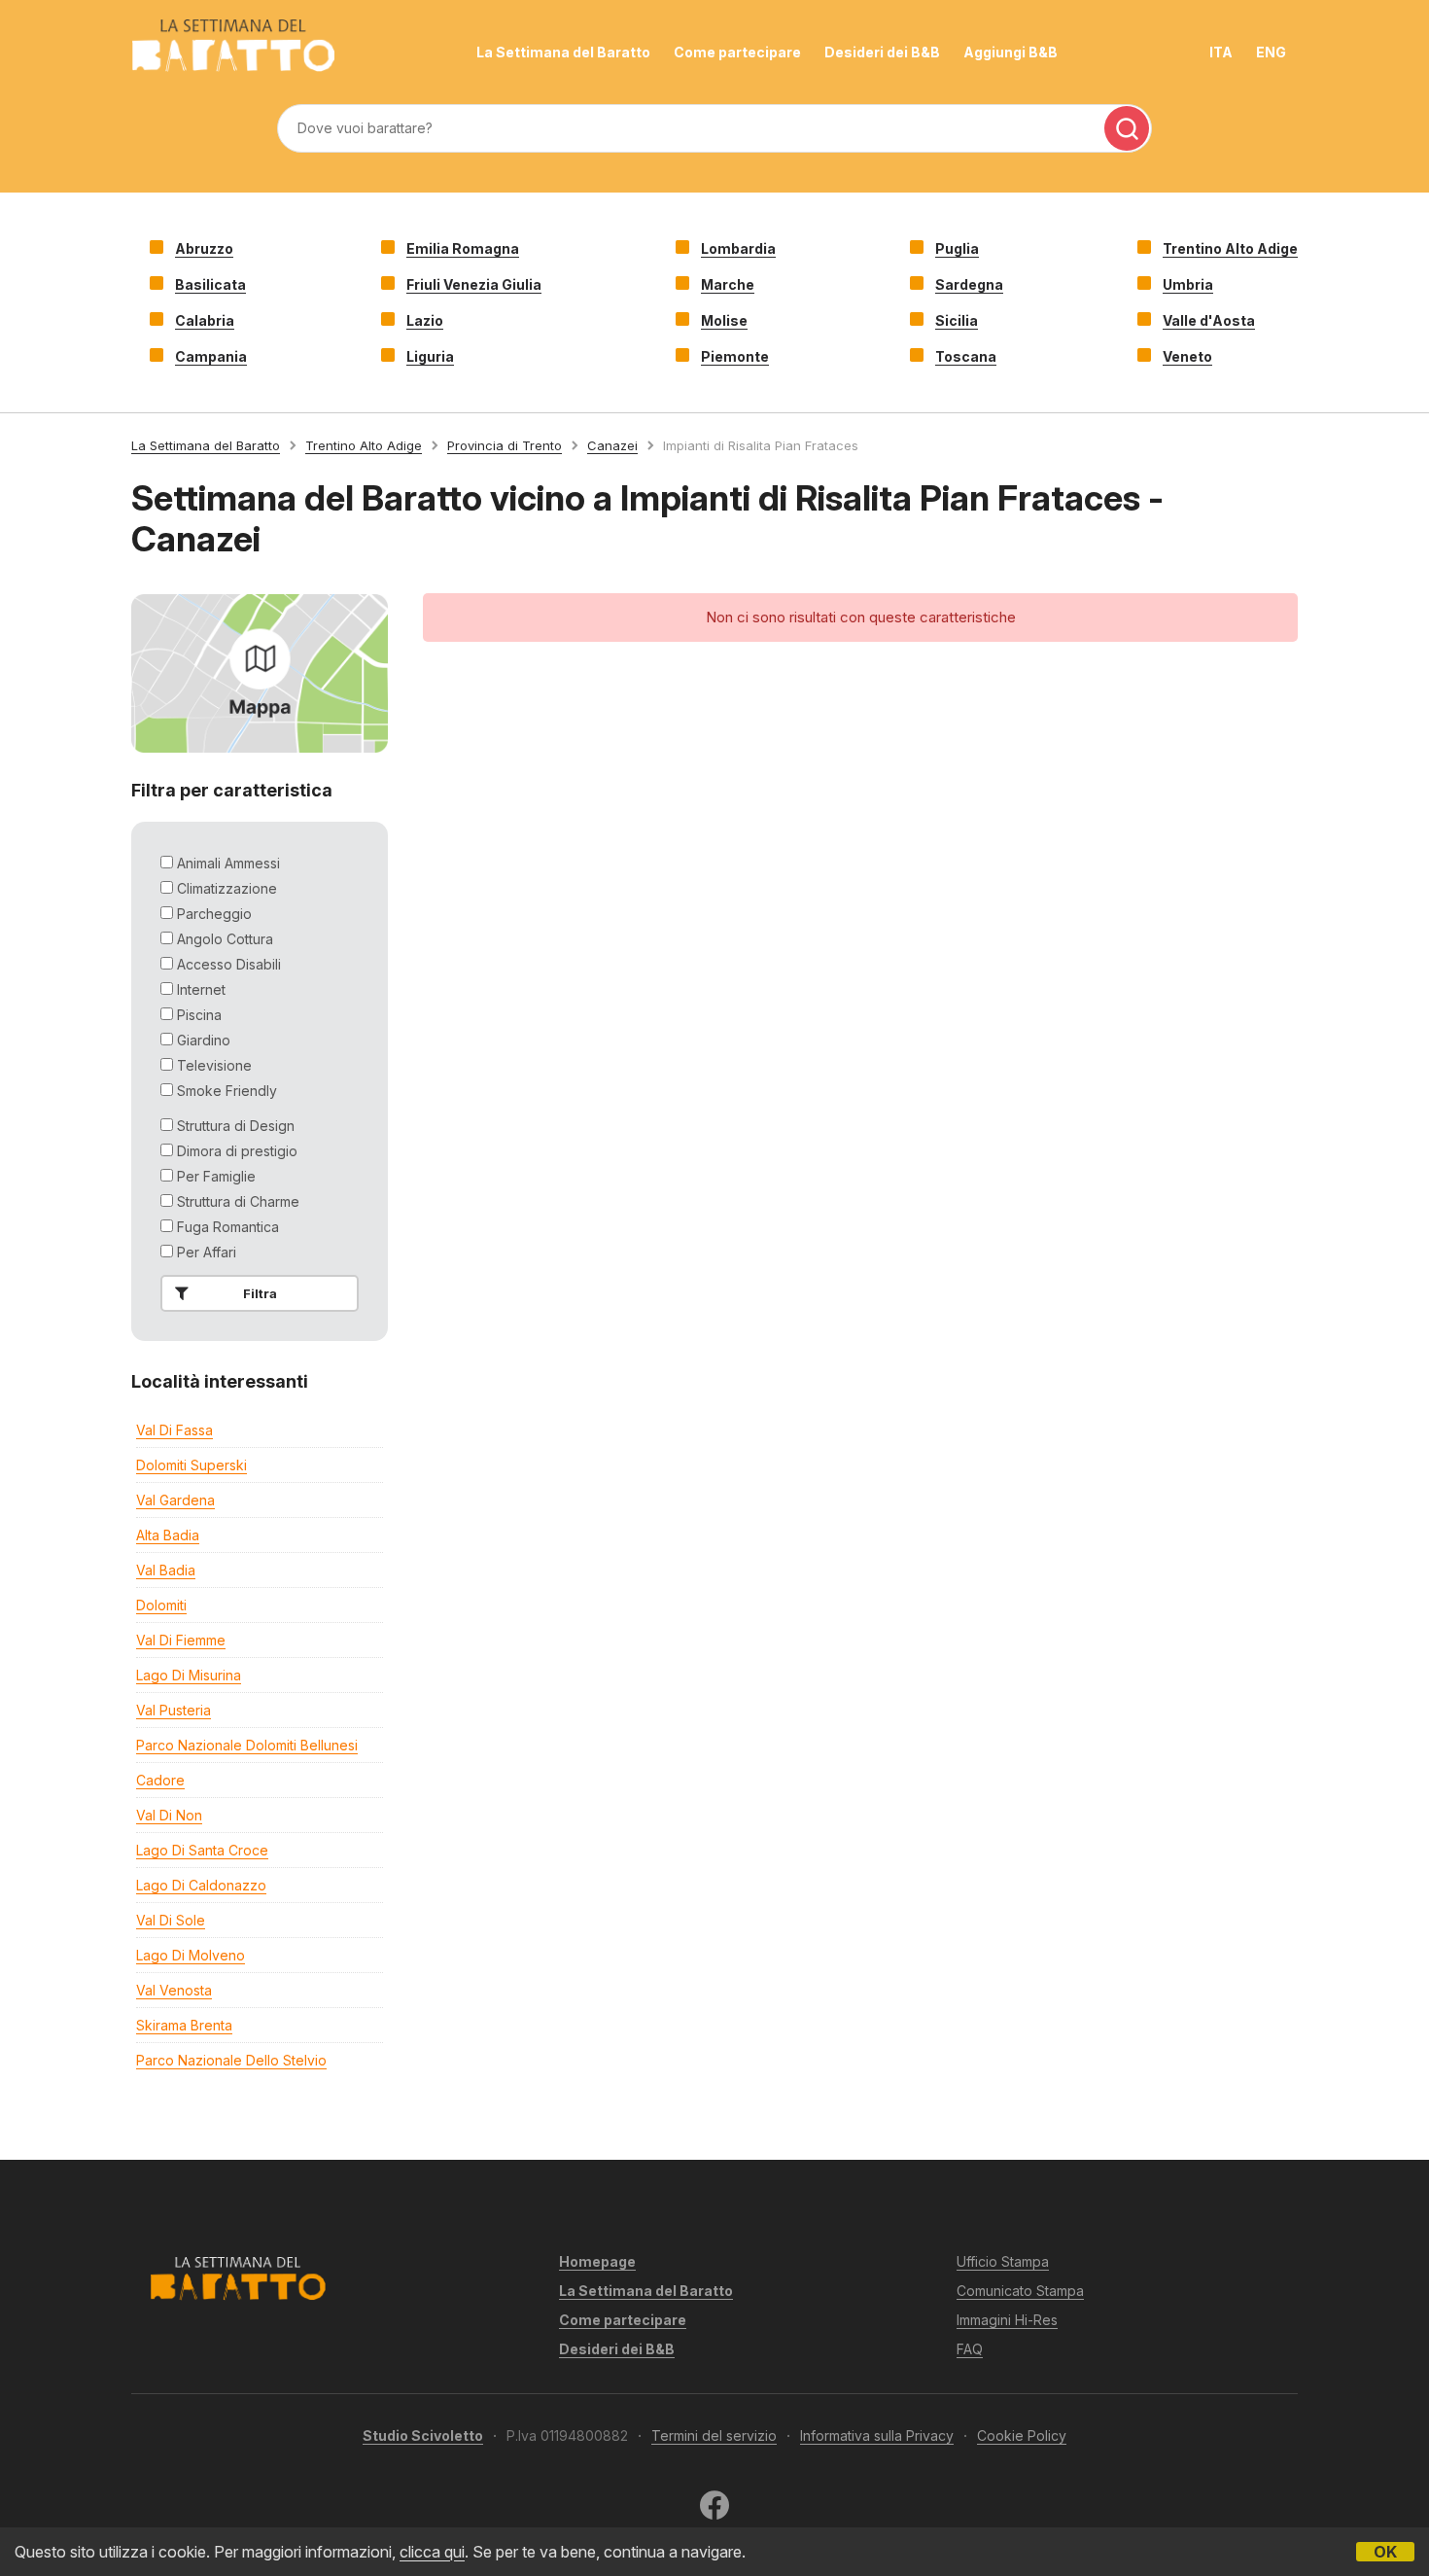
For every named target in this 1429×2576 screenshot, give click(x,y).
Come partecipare (737, 52)
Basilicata (210, 284)
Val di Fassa (174, 1430)
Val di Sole (171, 1920)
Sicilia (957, 320)
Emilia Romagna (463, 248)
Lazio (425, 320)
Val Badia (166, 1570)
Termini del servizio (714, 2435)
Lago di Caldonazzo (201, 1885)
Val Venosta (174, 1990)
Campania (211, 356)
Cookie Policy (1022, 2435)
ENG (1271, 52)
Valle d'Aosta (1209, 320)
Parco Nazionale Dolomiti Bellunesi (247, 1745)
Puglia (957, 248)
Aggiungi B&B (1011, 52)
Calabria (205, 320)
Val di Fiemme (181, 1640)
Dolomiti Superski (192, 1465)
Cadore (160, 1780)
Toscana (966, 356)
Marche (728, 284)
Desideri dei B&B (882, 52)
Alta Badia (168, 1535)
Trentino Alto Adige (1230, 248)
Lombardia (738, 248)
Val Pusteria (174, 1710)
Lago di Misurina (189, 1675)
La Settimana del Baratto (563, 52)
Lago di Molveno (191, 1955)
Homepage (597, 2261)
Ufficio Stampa (1003, 2261)
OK (1385, 2552)
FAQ (970, 2349)
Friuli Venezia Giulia (474, 284)
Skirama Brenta (184, 2025)
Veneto (1187, 356)
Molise (724, 320)
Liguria (430, 356)
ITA (1221, 52)
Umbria (1188, 284)
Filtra (260, 1293)
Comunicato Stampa (1020, 2291)
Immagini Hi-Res (1007, 2320)
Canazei (612, 445)
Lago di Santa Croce (202, 1850)
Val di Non (169, 1815)
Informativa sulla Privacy (877, 2435)
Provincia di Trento (505, 445)
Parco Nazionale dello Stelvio (231, 2060)
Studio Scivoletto (423, 2435)
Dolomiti (161, 1605)
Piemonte (735, 356)
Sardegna (969, 284)
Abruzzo (204, 248)
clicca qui (432, 2552)
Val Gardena (175, 1500)
